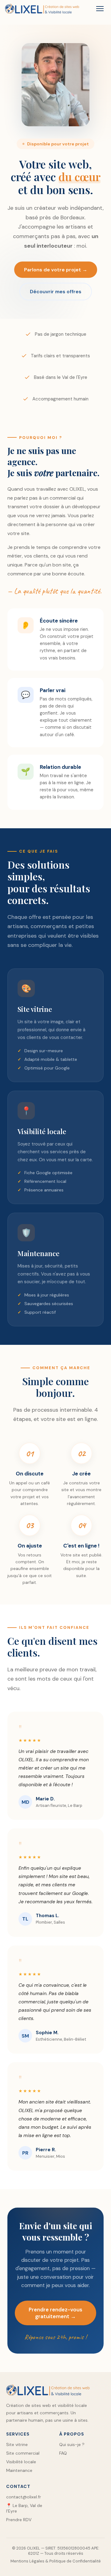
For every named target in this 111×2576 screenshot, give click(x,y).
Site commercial (23, 2453)
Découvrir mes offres (56, 292)
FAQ (63, 2453)
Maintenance (19, 2470)
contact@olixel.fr (24, 2497)
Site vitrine (17, 2444)
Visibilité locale (21, 2462)
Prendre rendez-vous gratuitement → (55, 2313)
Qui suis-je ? (72, 2444)
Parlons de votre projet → (56, 270)
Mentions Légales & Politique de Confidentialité (56, 2561)
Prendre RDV (19, 2520)
